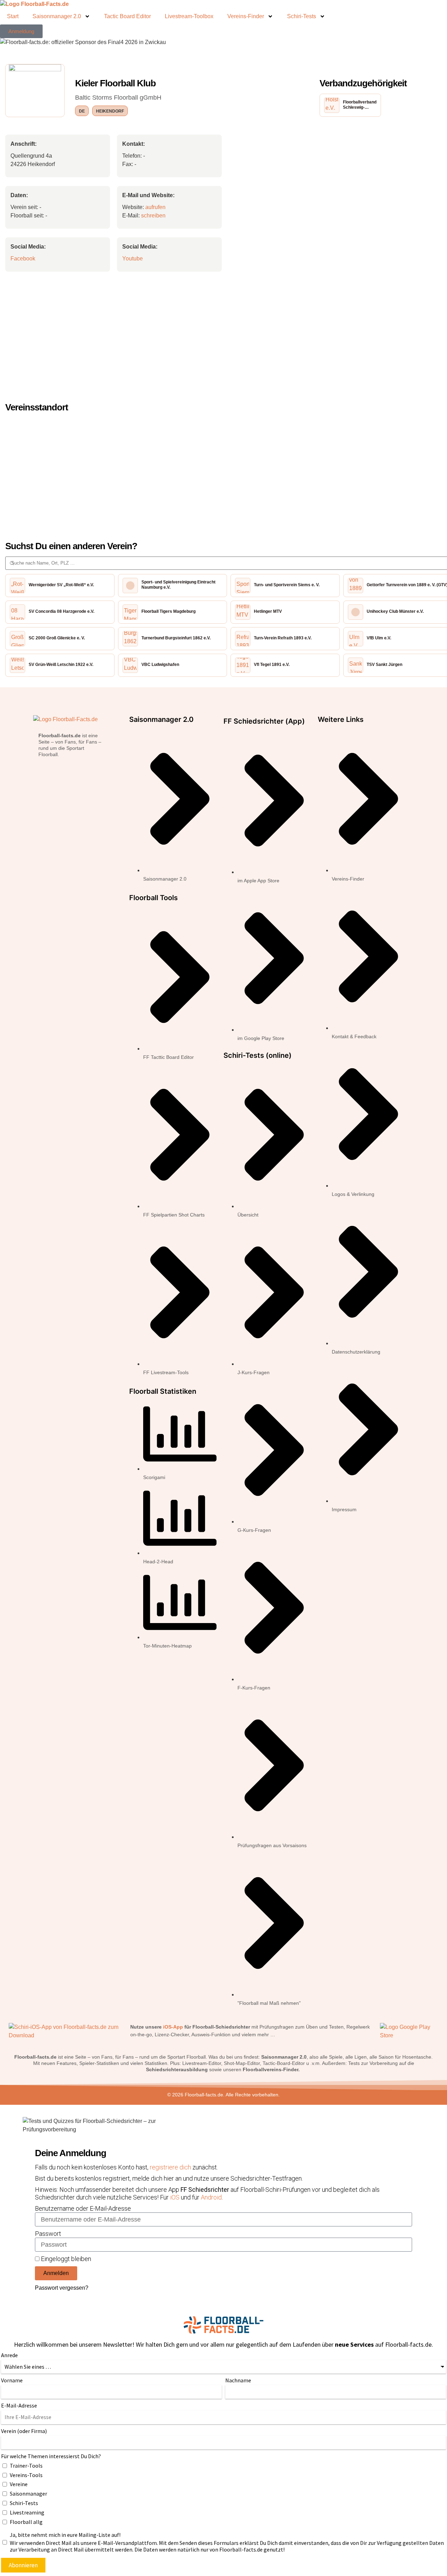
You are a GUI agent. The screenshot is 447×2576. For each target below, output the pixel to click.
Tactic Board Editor (127, 16)
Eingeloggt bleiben (65, 2259)
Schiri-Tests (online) (258, 1055)
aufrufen (155, 207)
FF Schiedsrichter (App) (264, 721)
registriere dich (171, 2167)
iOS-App (173, 2027)
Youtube (133, 259)
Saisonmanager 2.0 (57, 16)
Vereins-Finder (246, 16)
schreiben (153, 216)
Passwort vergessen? (62, 2288)
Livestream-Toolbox (189, 16)
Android (211, 2197)
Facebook (23, 259)
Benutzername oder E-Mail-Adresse (83, 2208)
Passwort (48, 2234)
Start (13, 16)
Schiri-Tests (302, 16)
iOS (175, 2197)
